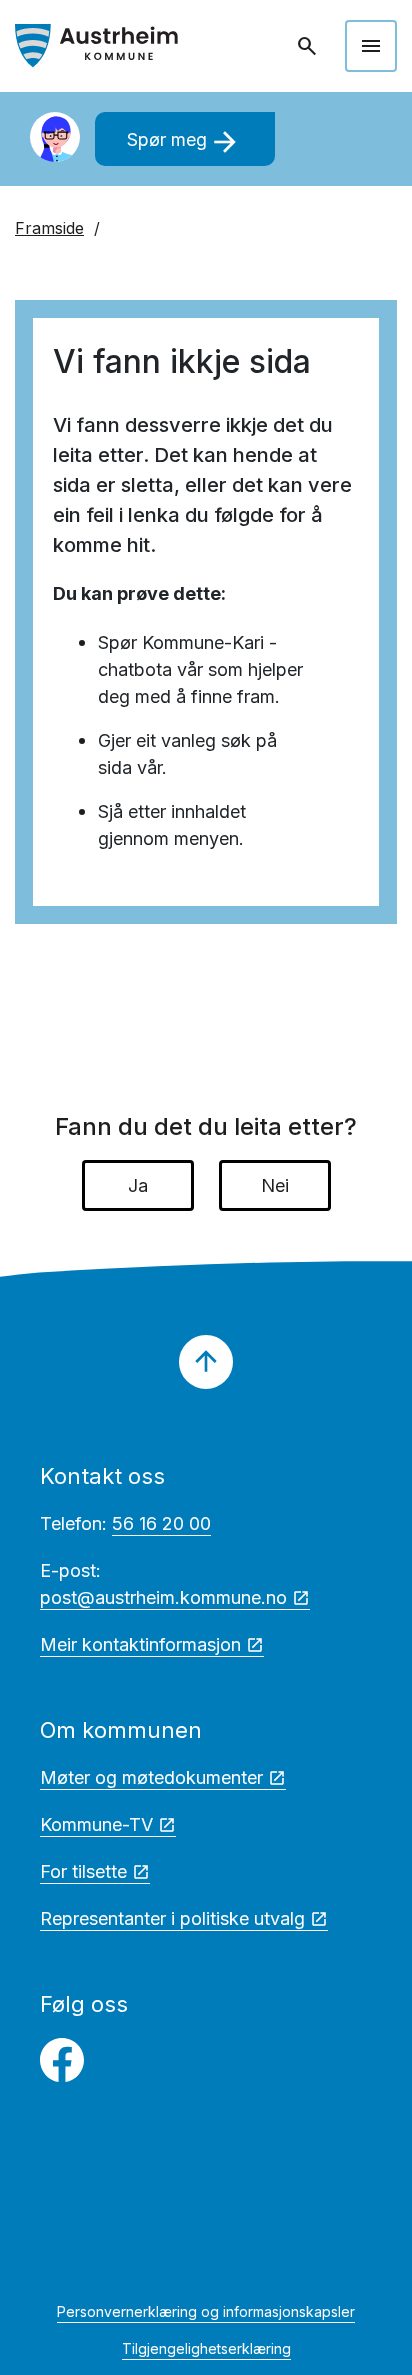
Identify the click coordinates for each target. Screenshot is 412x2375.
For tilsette (83, 1871)
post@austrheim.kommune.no (163, 1597)
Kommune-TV (96, 1824)
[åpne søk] (309, 46)
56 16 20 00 (161, 1523)
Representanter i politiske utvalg (172, 1918)
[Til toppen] (206, 1362)
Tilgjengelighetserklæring (206, 2348)
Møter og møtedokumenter (151, 1777)
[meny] (371, 46)
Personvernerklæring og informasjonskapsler (206, 2311)
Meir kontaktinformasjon (140, 1644)
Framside (49, 228)
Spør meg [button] (184, 142)
